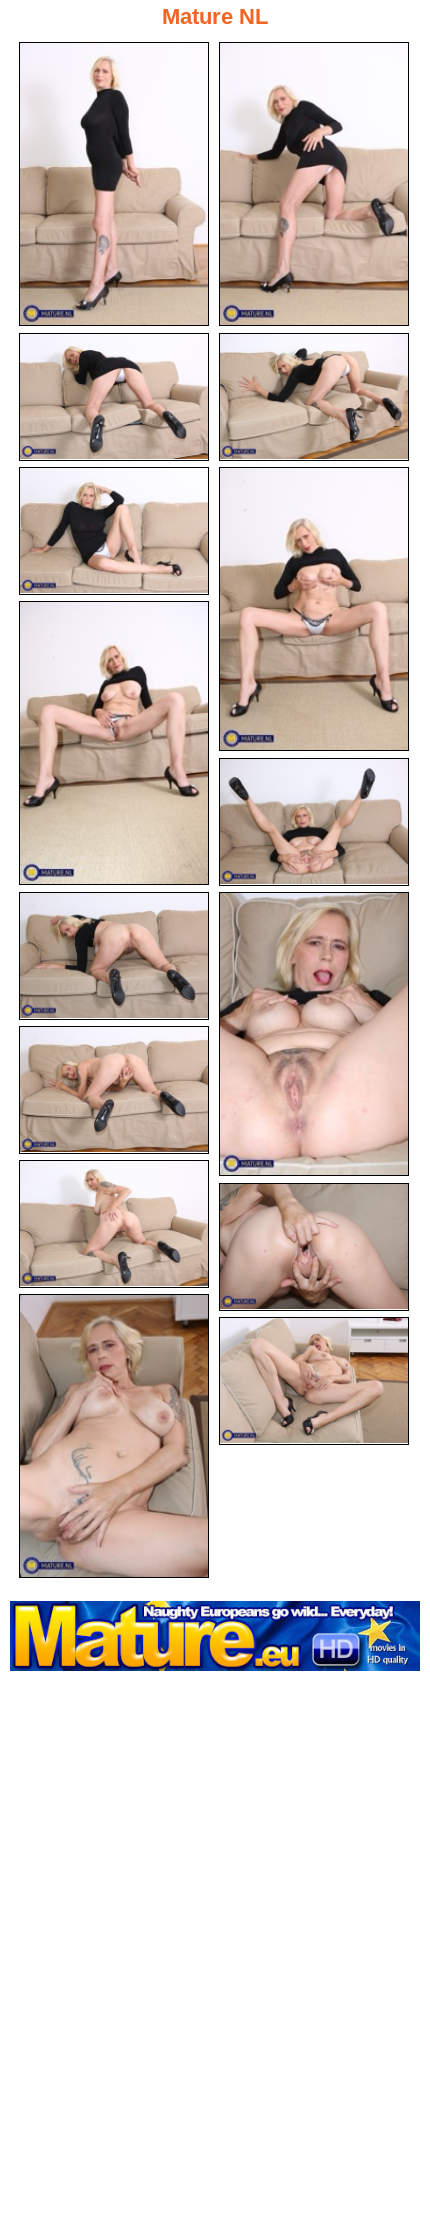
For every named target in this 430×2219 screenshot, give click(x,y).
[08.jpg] (314, 822)
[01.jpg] (114, 184)
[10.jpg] (314, 1034)
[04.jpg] (314, 397)
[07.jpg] (114, 743)
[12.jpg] (114, 1224)
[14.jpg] (114, 1436)
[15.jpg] (314, 1381)
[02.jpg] (314, 184)
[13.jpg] (314, 1247)
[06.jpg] (314, 609)
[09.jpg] (114, 956)
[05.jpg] (114, 531)
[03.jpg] (114, 397)
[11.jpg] (114, 1090)
